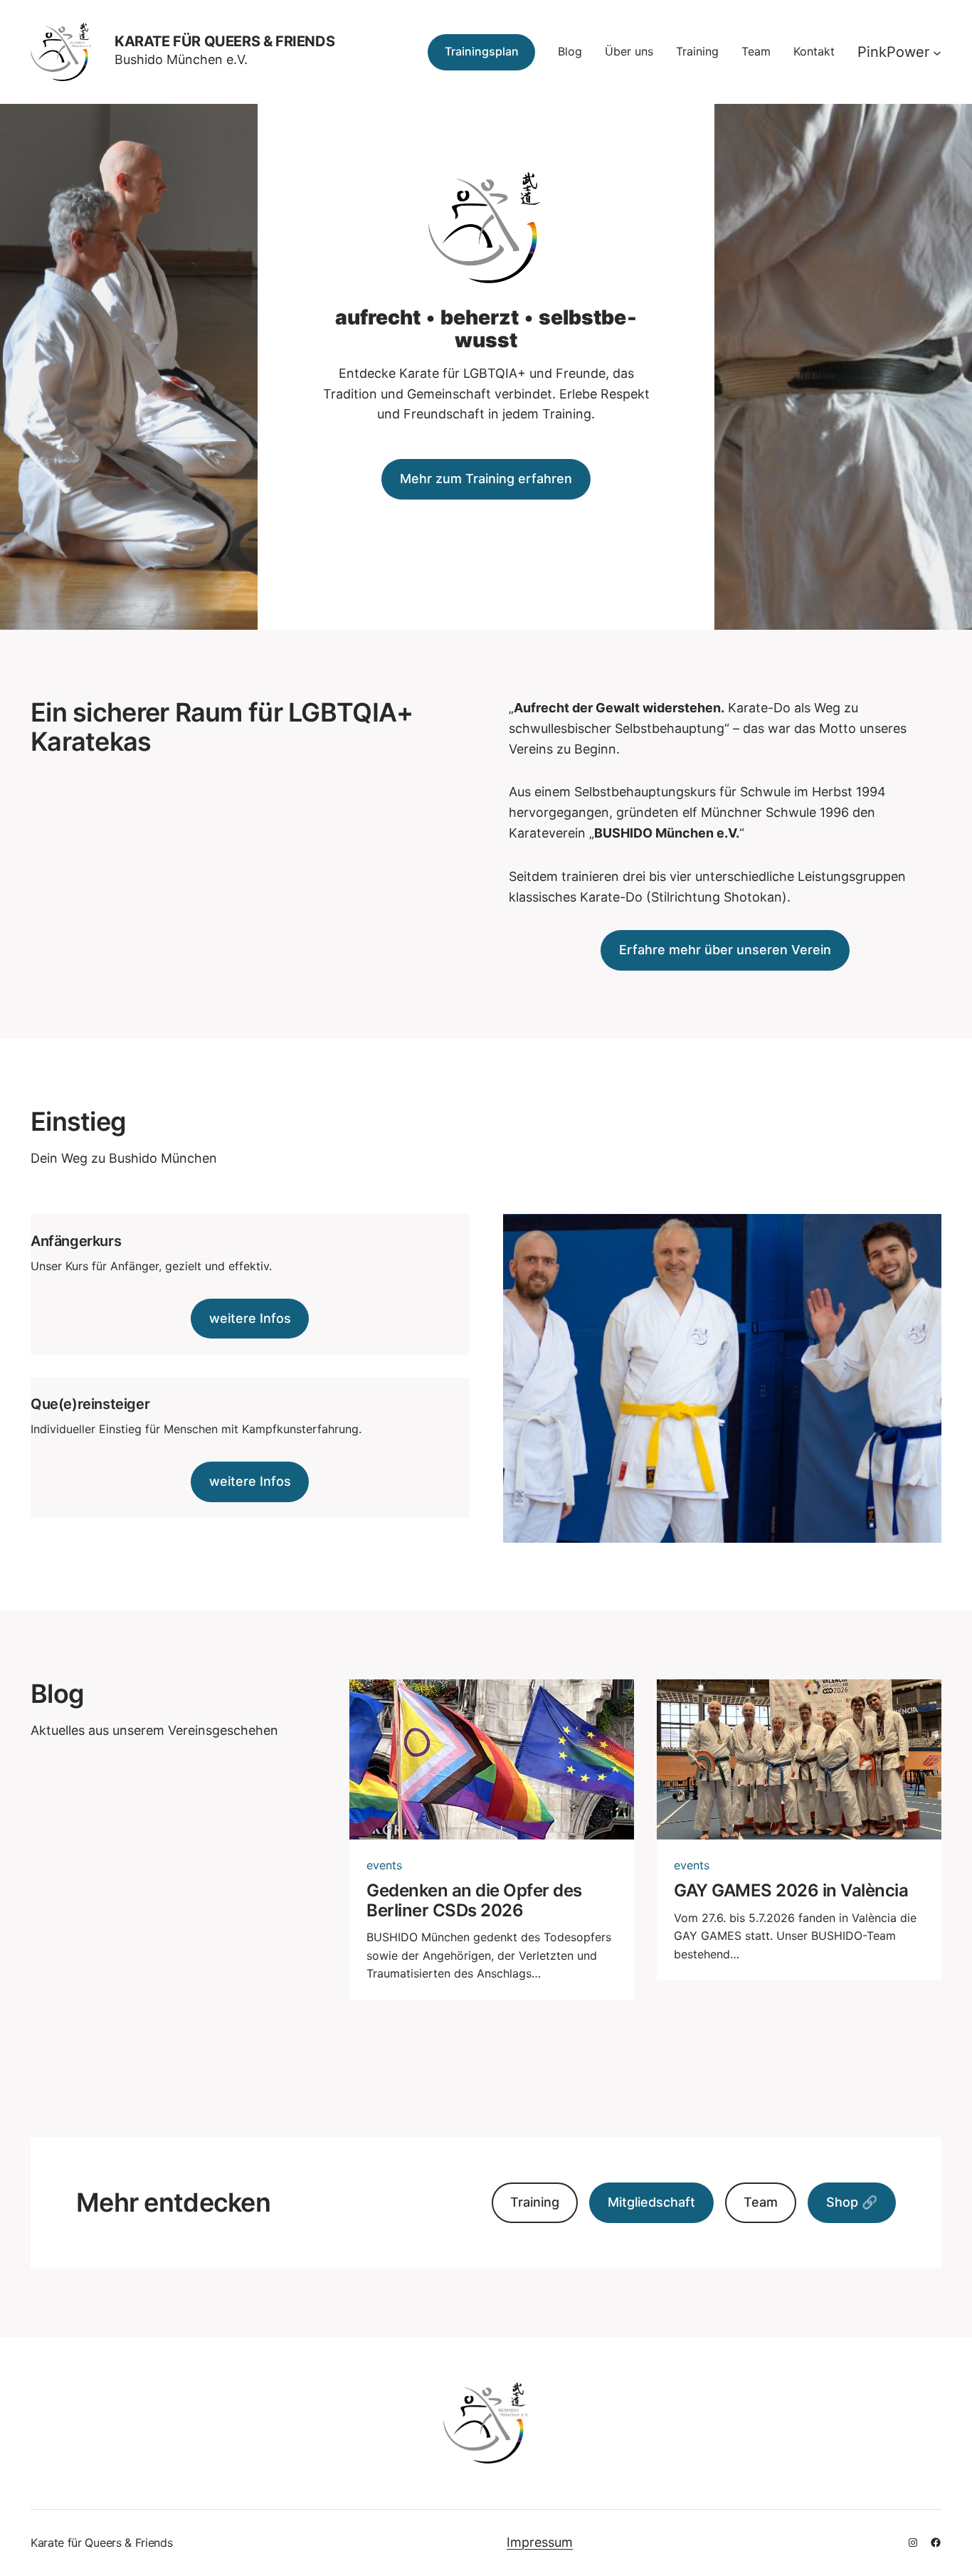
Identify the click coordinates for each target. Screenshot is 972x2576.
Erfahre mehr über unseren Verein (725, 950)
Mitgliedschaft (651, 2202)
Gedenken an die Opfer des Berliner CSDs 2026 (474, 1900)
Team (761, 2202)
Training (535, 2202)
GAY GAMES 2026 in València (791, 1891)
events (384, 1865)
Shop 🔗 (852, 2202)
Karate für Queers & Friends (224, 41)
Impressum (540, 2542)
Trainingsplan (482, 51)
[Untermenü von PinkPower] (937, 52)
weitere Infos (250, 1318)
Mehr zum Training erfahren (486, 479)
